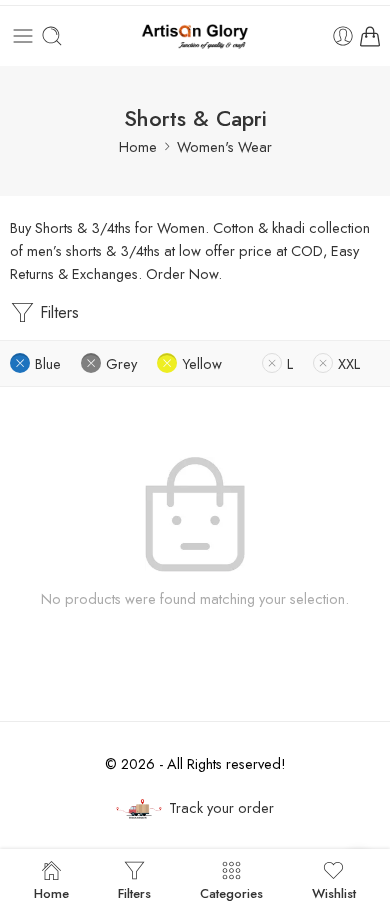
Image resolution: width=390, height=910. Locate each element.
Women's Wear (224, 146)
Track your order (221, 807)
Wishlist (334, 892)
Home (138, 146)
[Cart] (370, 36)
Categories (231, 892)
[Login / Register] (343, 36)
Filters (57, 312)
